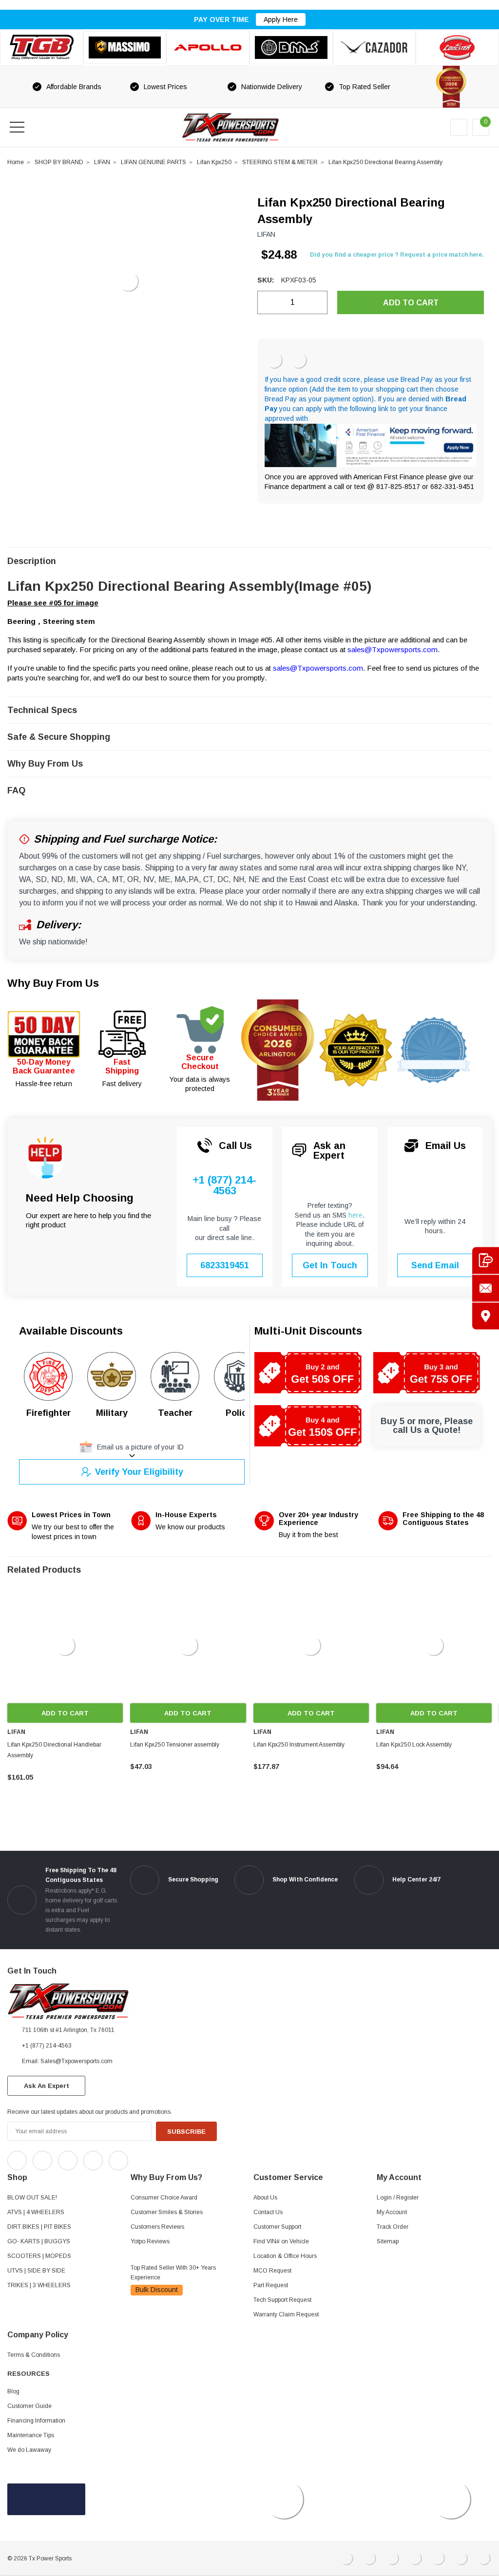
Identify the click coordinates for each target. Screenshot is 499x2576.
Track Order (393, 2227)
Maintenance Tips (31, 2435)
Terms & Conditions (34, 2355)
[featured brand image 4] (291, 47)
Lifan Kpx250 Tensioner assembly (175, 1745)
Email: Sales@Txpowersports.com (67, 2061)
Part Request (271, 2285)
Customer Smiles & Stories (167, 2212)
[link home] (230, 127)
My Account (392, 2212)
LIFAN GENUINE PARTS (154, 162)
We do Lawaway (29, 2450)
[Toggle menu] (17, 127)
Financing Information (36, 2421)
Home (16, 162)
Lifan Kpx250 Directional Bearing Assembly (385, 162)
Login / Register (398, 2198)
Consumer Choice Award (164, 2198)
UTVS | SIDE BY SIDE (36, 2271)
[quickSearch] (40, 127)
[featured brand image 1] (125, 48)
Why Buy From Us (53, 983)
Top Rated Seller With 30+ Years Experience (173, 2273)
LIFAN (102, 162)
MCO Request (272, 2271)
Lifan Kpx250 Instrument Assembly (299, 1745)
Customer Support (277, 2227)
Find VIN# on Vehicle (281, 2241)
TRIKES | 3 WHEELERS (39, 2285)
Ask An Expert (47, 2086)
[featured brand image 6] (457, 47)
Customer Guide (29, 2406)
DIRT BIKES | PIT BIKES (39, 2227)
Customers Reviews (157, 2227)
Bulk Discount (157, 2290)
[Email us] (486, 1288)
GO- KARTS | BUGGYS (39, 2241)
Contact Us (268, 2212)
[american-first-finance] (299, 360)
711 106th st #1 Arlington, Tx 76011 (68, 2030)
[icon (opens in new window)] (17, 2161)
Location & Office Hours (285, 2256)
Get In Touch (330, 1265)
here (355, 1215)
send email (435, 1265)
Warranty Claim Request (286, 2314)
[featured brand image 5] (374, 47)
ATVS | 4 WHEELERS (36, 2212)
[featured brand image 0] (42, 47)
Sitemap (388, 2241)
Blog (13, 2391)
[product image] (128, 282)
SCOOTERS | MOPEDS (39, 2256)
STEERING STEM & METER (280, 162)
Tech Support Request (282, 2300)
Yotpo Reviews (150, 2241)
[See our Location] (486, 1316)
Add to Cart (65, 1713)
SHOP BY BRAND (59, 162)
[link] (65, 1645)
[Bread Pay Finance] (274, 360)
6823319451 (225, 1265)
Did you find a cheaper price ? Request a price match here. (397, 255)
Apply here (281, 19)
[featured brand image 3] (208, 47)
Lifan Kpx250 (214, 162)
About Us (265, 2198)
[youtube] (161, 2158)
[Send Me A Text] (486, 1260)
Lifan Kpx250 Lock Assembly (414, 1745)
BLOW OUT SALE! (32, 2198)
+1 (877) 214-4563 (224, 1186)
